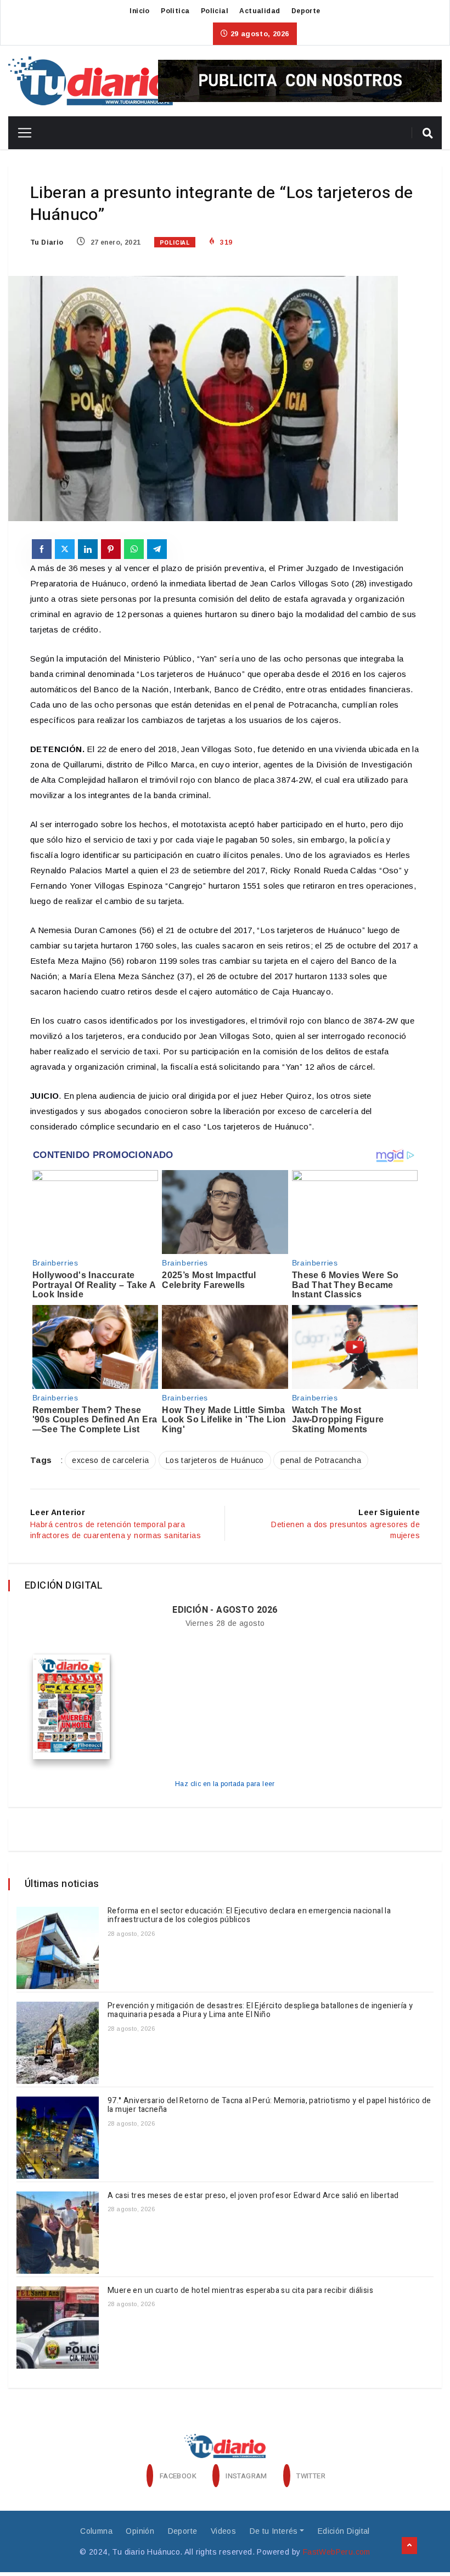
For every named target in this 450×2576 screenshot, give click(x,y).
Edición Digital (344, 2531)
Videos (223, 2531)
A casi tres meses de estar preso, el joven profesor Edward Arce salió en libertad (254, 2196)
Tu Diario (47, 242)
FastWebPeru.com (337, 2552)
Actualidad (260, 11)
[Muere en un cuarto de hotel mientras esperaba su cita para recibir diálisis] (58, 2328)
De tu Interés (274, 2531)
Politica (175, 11)
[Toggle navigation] (21, 133)
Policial (215, 11)
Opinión (140, 2531)
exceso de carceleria (110, 1460)
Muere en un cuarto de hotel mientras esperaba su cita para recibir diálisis (240, 2290)
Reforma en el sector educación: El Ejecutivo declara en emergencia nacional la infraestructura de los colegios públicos (249, 1916)
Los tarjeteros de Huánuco (215, 1460)
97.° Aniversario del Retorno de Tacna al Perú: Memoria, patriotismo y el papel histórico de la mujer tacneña (269, 2105)
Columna (96, 2531)
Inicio (139, 11)
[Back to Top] (409, 2546)
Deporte (306, 11)
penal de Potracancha (321, 1460)
